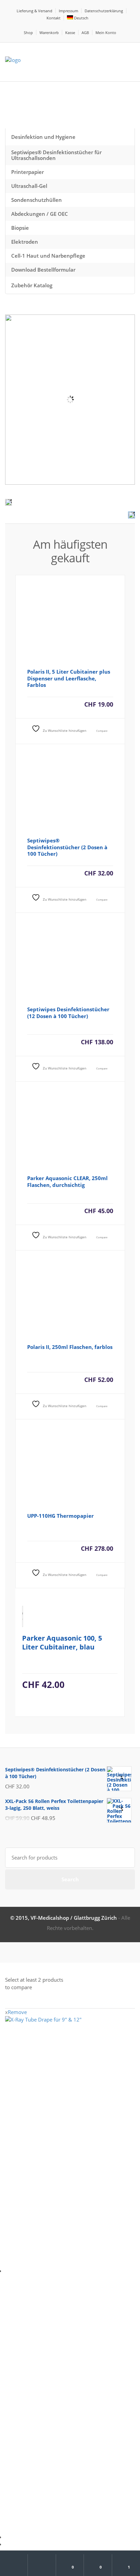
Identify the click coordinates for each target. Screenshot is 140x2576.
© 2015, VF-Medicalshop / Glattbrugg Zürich (64, 1918)
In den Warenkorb (70, 715)
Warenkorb (49, 33)
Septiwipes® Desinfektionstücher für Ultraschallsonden (56, 155)
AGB (85, 33)
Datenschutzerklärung (104, 11)
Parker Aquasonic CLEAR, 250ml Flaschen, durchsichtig (67, 1181)
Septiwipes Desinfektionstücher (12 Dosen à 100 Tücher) (68, 1013)
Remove (16, 2012)
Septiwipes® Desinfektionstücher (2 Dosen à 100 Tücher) (67, 847)
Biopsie (20, 228)
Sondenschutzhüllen (37, 200)
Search (70, 1879)
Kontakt (54, 18)
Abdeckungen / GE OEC (40, 214)
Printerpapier (28, 172)
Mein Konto (106, 33)
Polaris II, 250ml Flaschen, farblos (70, 1347)
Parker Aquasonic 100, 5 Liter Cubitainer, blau (62, 1643)
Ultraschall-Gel (29, 186)
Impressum (68, 11)
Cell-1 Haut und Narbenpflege (48, 256)
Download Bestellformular (43, 270)
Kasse (70, 33)
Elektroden (25, 242)
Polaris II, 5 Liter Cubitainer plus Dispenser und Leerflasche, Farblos (69, 678)
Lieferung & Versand (34, 11)
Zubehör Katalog (32, 285)
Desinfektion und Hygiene (43, 137)
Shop (28, 33)
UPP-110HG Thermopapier (60, 1516)
